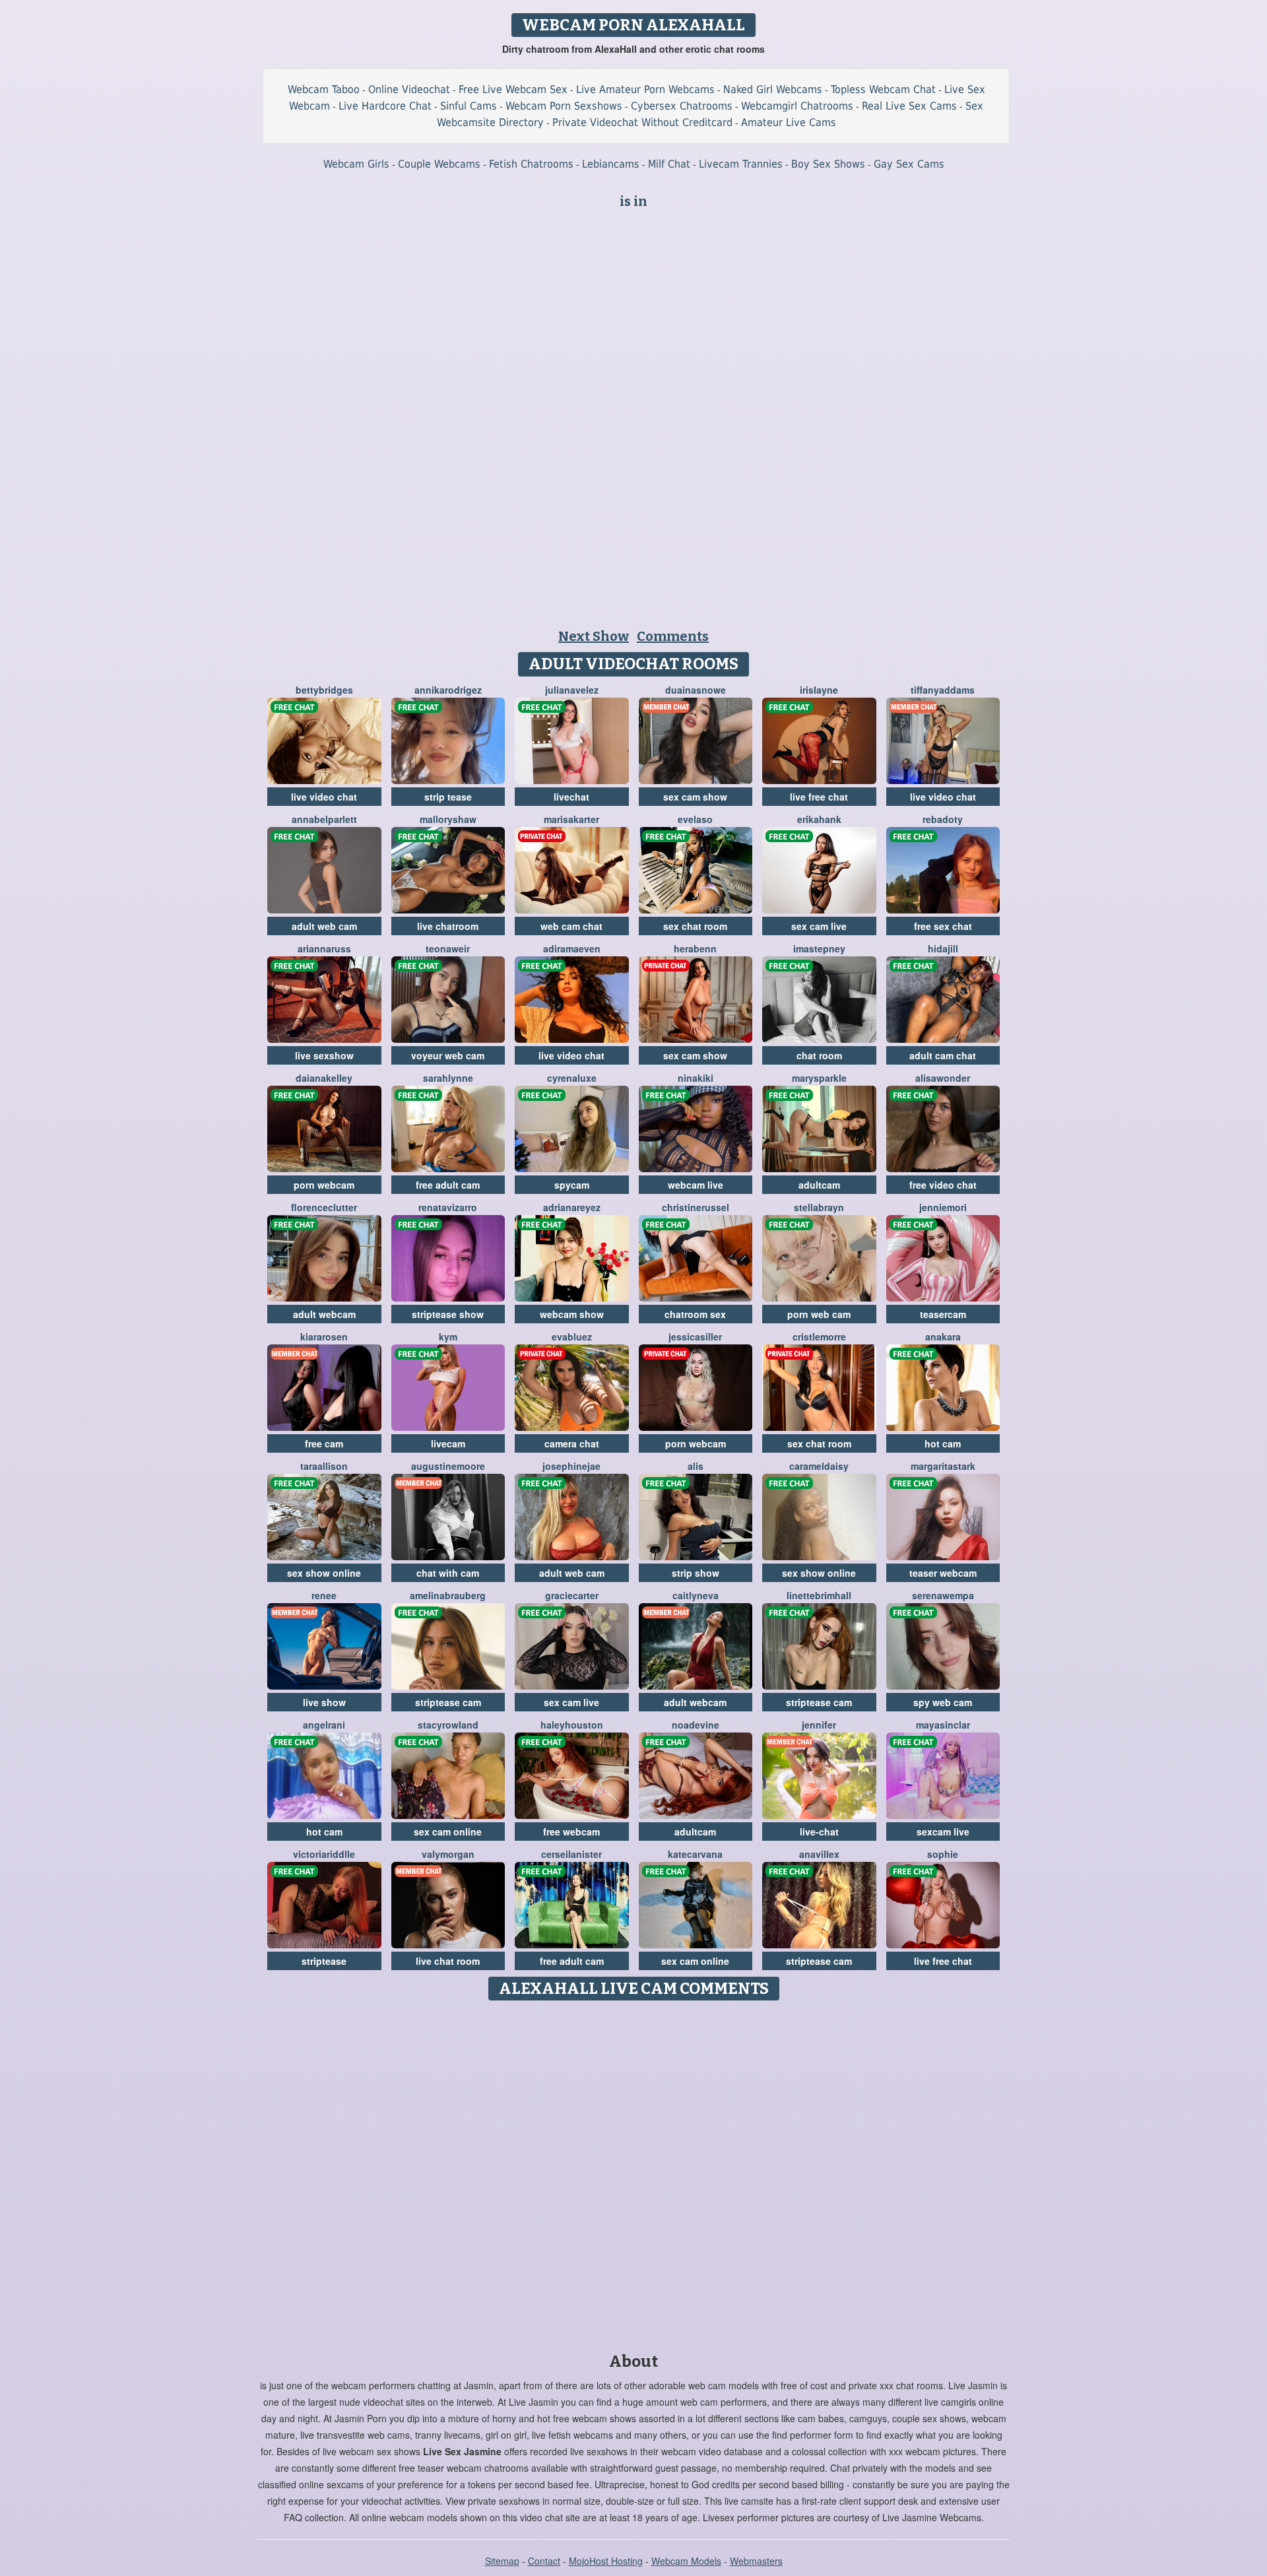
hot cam (943, 1443)
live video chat (324, 797)
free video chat (943, 1185)
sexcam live (943, 1832)
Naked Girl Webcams (773, 89)
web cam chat (571, 926)
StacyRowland (448, 1725)
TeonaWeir (448, 948)
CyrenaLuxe (572, 1078)
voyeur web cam (448, 1055)
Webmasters (756, 2561)
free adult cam (448, 1185)
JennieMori (943, 1207)
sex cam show (695, 797)
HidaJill (943, 948)
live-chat (819, 1832)
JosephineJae (571, 1466)
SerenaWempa (943, 1595)
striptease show (448, 1314)
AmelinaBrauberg (448, 1595)
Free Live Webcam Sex (513, 89)
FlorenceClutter (324, 1207)
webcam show (572, 1314)
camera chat (572, 1443)
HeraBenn (695, 948)
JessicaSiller (695, 1337)
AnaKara (943, 1337)
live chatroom (448, 926)
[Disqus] (634, 2172)
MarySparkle (819, 1078)
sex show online (324, 1573)
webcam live (696, 1185)
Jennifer (819, 1725)
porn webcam (324, 1185)
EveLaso (695, 819)
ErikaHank (819, 819)
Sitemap (502, 2561)
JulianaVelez (572, 690)
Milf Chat (669, 164)
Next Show (594, 636)
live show (324, 1702)
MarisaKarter (571, 819)
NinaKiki (696, 1078)
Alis (696, 1466)
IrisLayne (819, 690)
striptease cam (448, 1702)
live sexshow (324, 1055)
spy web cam (943, 1702)
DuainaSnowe (696, 690)
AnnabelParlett (324, 819)
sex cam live (819, 926)
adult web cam (324, 926)
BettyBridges (324, 690)
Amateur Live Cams (789, 122)
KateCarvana (695, 1854)
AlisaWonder (943, 1078)
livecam (448, 1443)
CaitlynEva (696, 1595)
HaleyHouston (572, 1725)
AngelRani (324, 1725)
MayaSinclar (943, 1725)
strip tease (448, 797)
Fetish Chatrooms (531, 164)
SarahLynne (448, 1078)
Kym (448, 1337)
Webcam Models (686, 2561)
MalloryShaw (448, 819)
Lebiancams (611, 164)
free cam (324, 1443)
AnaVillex (819, 1854)
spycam (572, 1185)
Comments (673, 636)
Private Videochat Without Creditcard (642, 122)
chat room (819, 1055)
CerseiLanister (571, 1854)
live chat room (448, 1961)
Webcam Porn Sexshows (564, 106)
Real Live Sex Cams (909, 106)
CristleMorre (819, 1337)
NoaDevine (696, 1725)
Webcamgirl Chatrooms (797, 106)
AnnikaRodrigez (448, 690)
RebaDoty (943, 819)
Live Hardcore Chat (385, 106)
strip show (696, 1573)
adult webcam (324, 1314)
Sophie (943, 1854)
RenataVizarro (448, 1207)
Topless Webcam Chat (883, 89)
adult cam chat (943, 1055)
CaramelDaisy (819, 1466)
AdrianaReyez (572, 1207)
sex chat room (695, 926)
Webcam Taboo (324, 89)
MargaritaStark (943, 1466)
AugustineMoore (448, 1466)
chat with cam (448, 1573)
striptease (324, 1961)
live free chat (819, 797)
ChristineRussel (696, 1207)
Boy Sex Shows (828, 164)
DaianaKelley (324, 1078)
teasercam (943, 1314)
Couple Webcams (439, 164)
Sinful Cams (469, 106)
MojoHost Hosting (606, 2561)
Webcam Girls (356, 164)
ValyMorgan (448, 1854)
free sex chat (943, 926)
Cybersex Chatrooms (682, 106)
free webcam (571, 1832)
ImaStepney (819, 948)
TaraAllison (324, 1466)
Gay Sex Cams (909, 164)
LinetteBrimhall (819, 1595)
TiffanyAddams (943, 690)
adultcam (819, 1185)
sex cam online (448, 1832)
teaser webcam (943, 1573)
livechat (571, 797)
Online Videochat (409, 89)
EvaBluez (572, 1337)
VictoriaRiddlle (324, 1854)
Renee (324, 1595)
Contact (544, 2561)
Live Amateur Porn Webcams (645, 89)
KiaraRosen (324, 1337)
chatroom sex (695, 1314)
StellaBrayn (819, 1207)
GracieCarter (572, 1595)
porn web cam (819, 1314)
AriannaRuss (324, 948)
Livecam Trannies (741, 164)
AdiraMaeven (572, 948)
